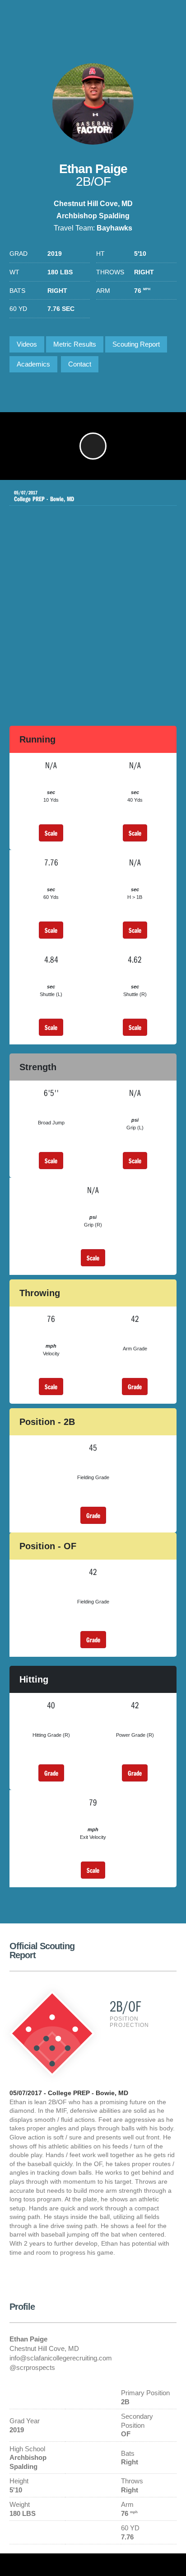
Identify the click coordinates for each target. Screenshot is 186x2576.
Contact (80, 364)
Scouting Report (136, 344)
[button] (93, 446)
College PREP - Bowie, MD (44, 496)
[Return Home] (141, 20)
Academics (33, 364)
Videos (27, 344)
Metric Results (75, 344)
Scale (51, 833)
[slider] (78, 469)
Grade (135, 1387)
